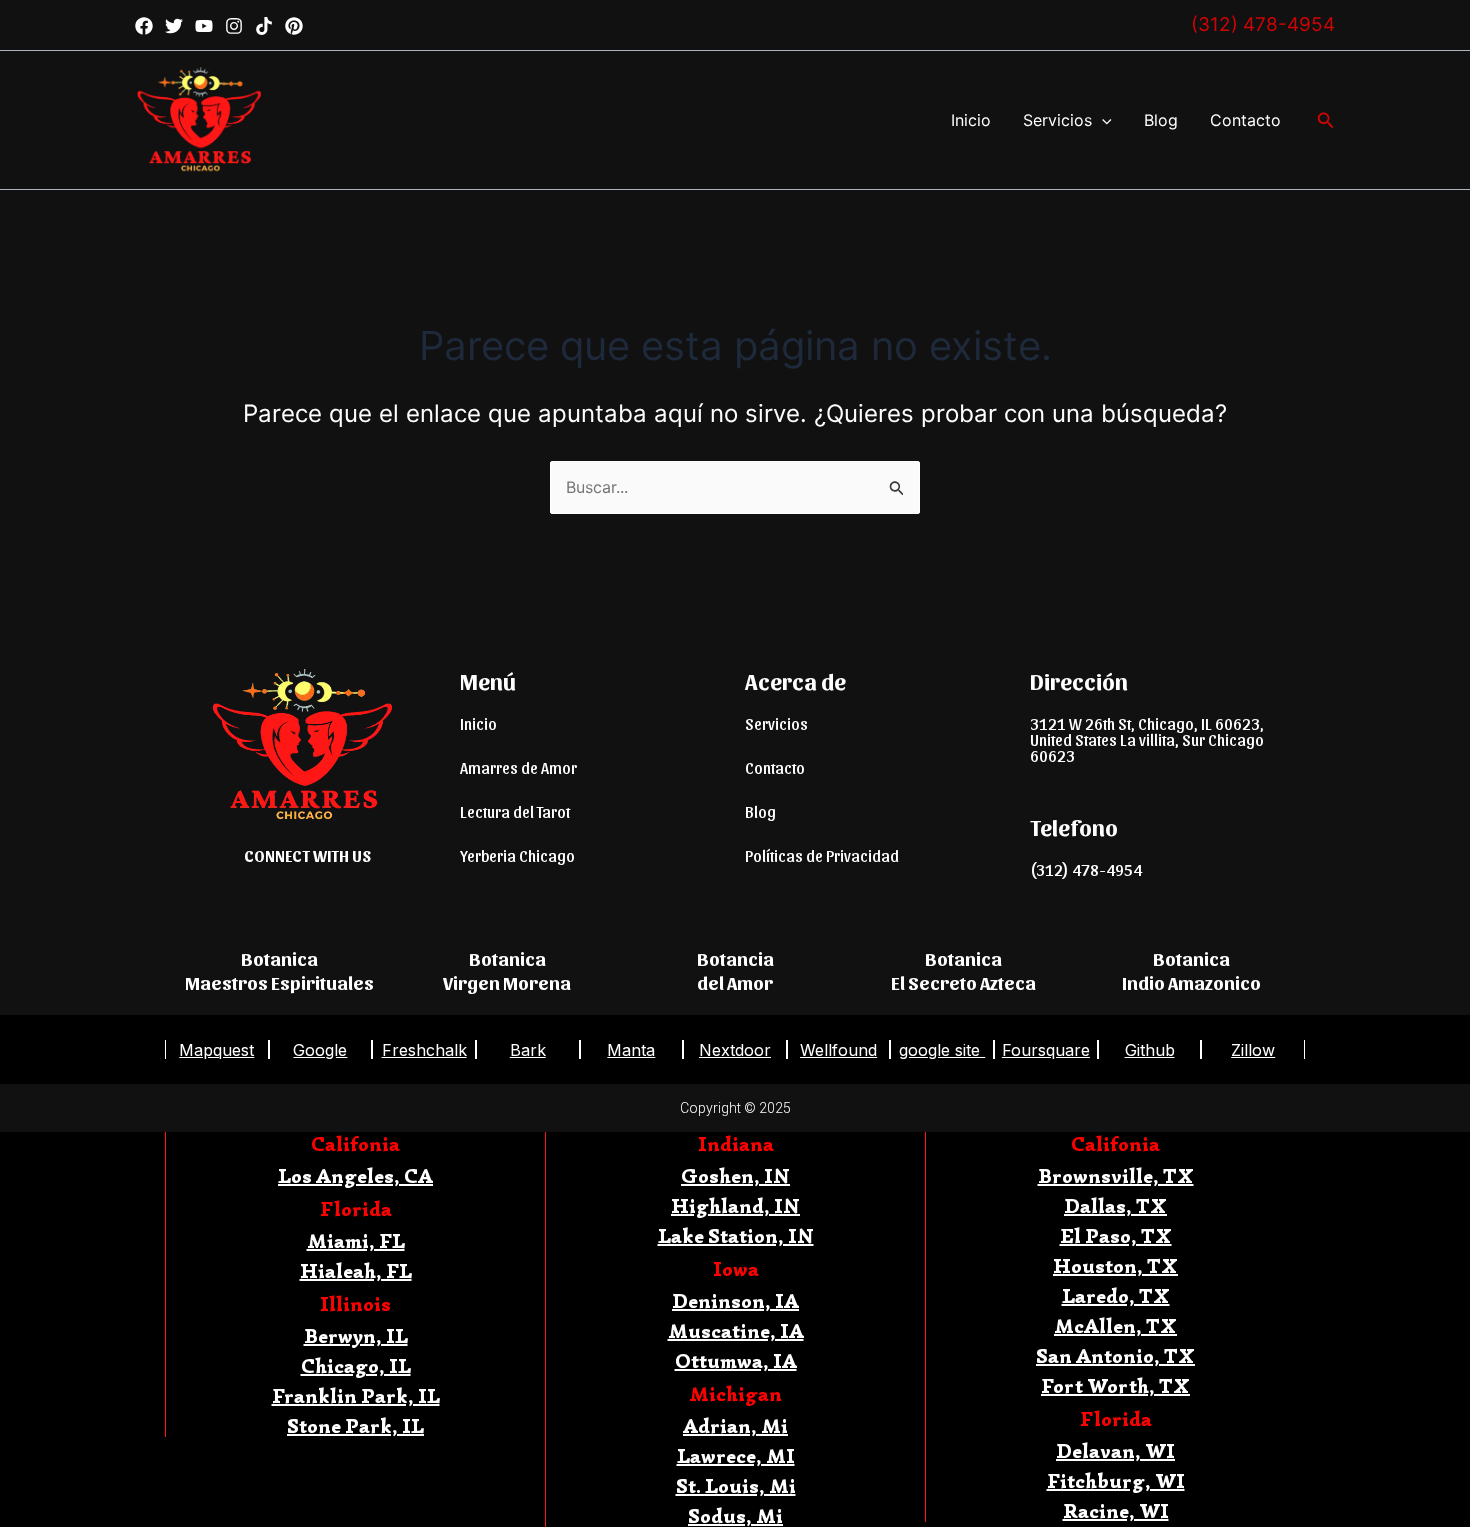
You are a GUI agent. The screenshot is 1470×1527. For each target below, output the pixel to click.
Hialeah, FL (356, 1271)
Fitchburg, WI (1116, 1481)
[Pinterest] (294, 26)
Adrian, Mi (735, 1426)
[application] (1102, 120)
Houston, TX (1115, 1266)
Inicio (971, 120)
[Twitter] (174, 26)
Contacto (1245, 120)
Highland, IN (735, 1206)
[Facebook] (144, 26)
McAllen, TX (1115, 1326)
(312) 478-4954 (1263, 24)
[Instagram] (234, 26)
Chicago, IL (356, 1366)
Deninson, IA (735, 1301)
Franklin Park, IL (356, 1396)
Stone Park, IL (355, 1426)
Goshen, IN (735, 1176)
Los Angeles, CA (355, 1176)
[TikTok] (264, 26)
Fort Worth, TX (1115, 1386)
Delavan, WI (1115, 1451)
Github (1150, 1050)
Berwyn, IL (356, 1336)
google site (942, 1050)
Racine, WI (1116, 1511)
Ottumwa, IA (736, 1361)
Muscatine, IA (736, 1331)
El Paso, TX (1116, 1236)
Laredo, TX (1116, 1296)
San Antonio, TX (1115, 1356)
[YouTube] (204, 26)
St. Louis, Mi (736, 1486)
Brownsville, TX (1116, 1176)
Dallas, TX (1115, 1206)
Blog (1161, 120)
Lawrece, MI (736, 1456)
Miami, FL (356, 1241)
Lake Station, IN (736, 1236)
